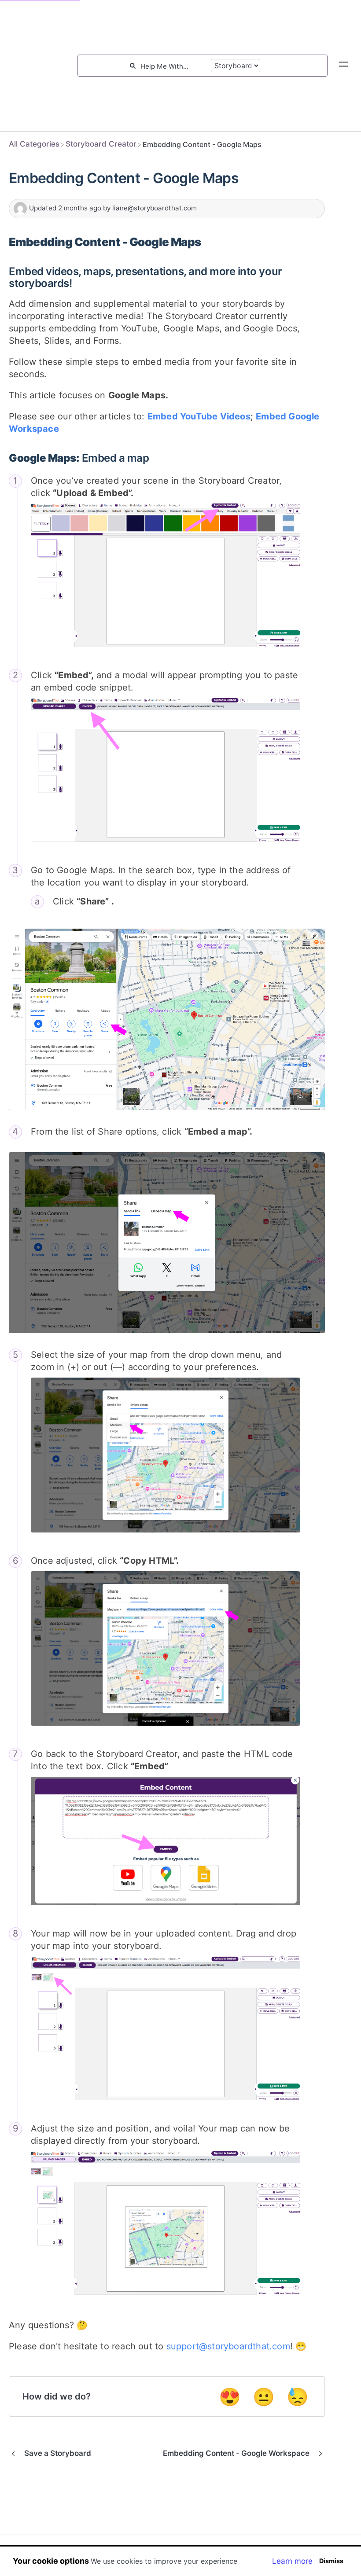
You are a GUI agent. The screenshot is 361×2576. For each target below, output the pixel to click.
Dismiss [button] (331, 2561)
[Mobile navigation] (343, 66)
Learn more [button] (292, 2561)
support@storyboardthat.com (228, 2346)
